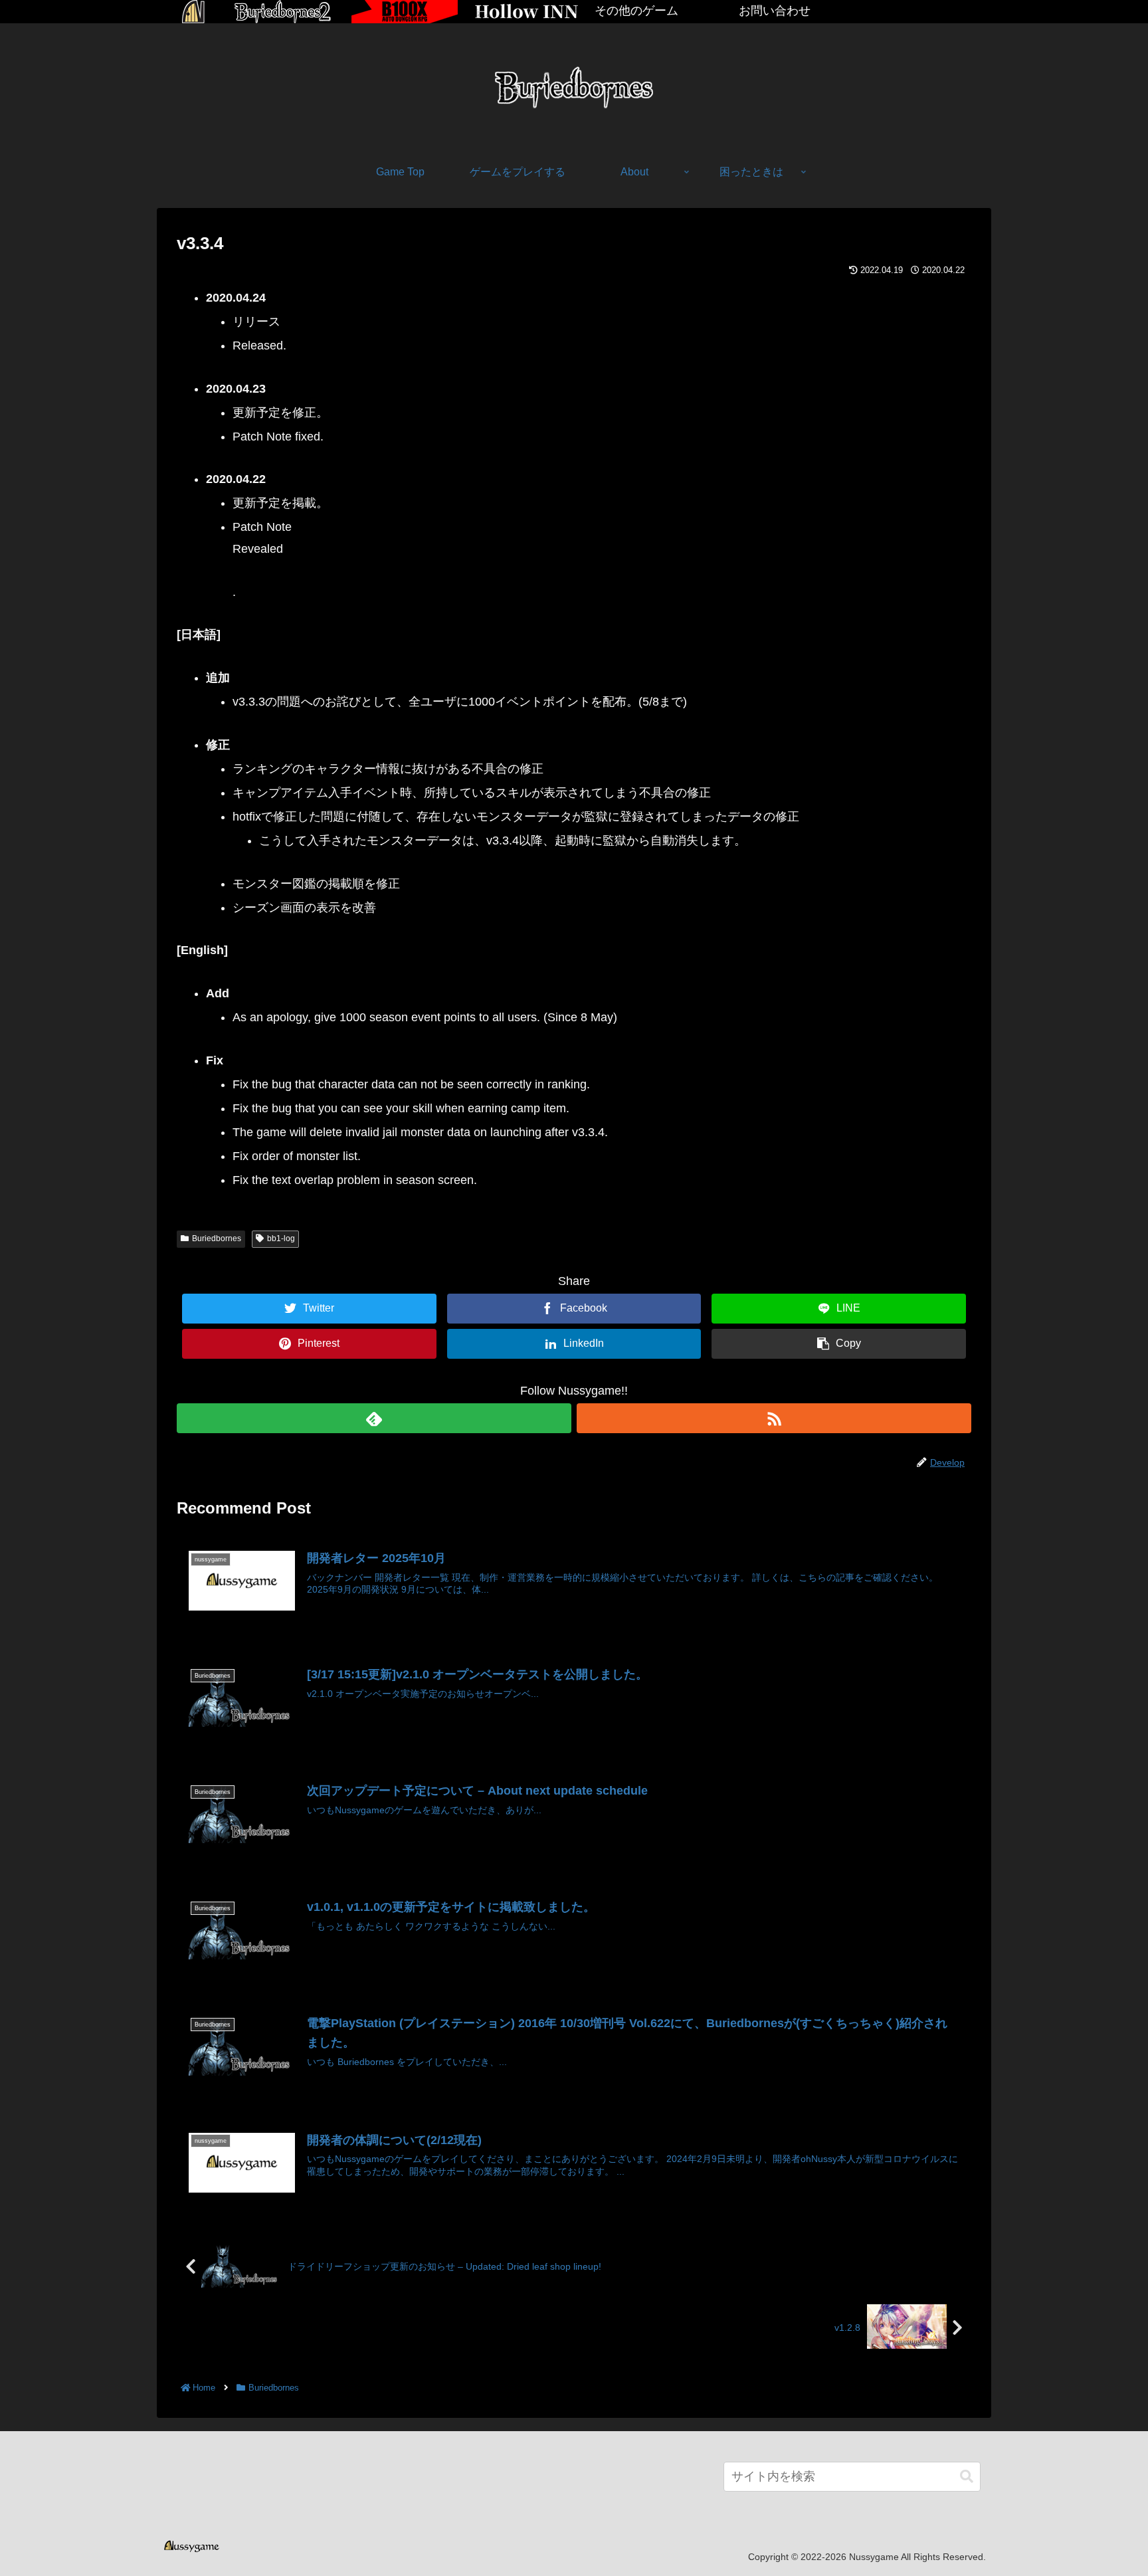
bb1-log (281, 1238)
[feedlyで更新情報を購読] (374, 1418)
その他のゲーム (636, 11)
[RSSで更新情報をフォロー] (774, 1418)
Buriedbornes (217, 1238)
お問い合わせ (775, 11)
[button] (967, 2477)
